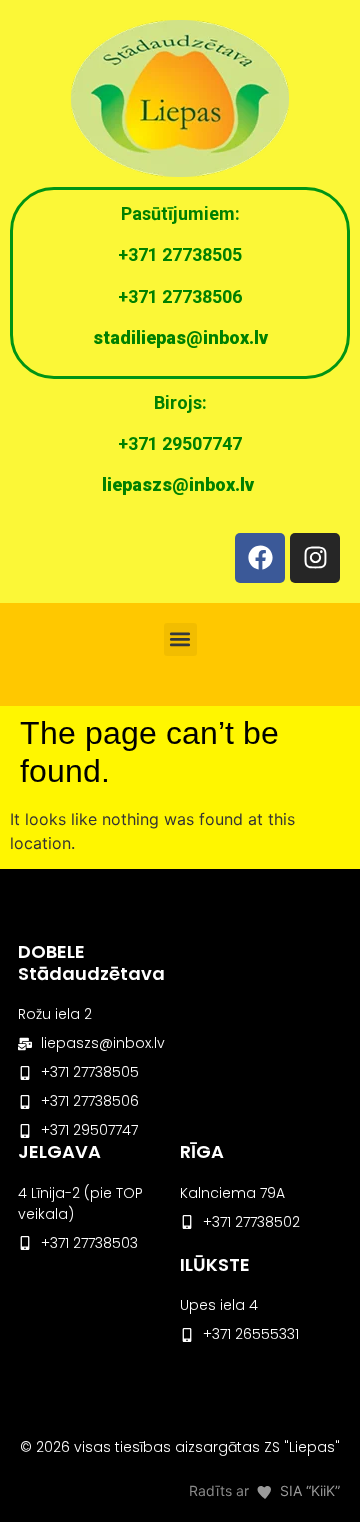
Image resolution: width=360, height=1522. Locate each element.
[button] (180, 639)
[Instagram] (315, 558)
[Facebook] (260, 558)
